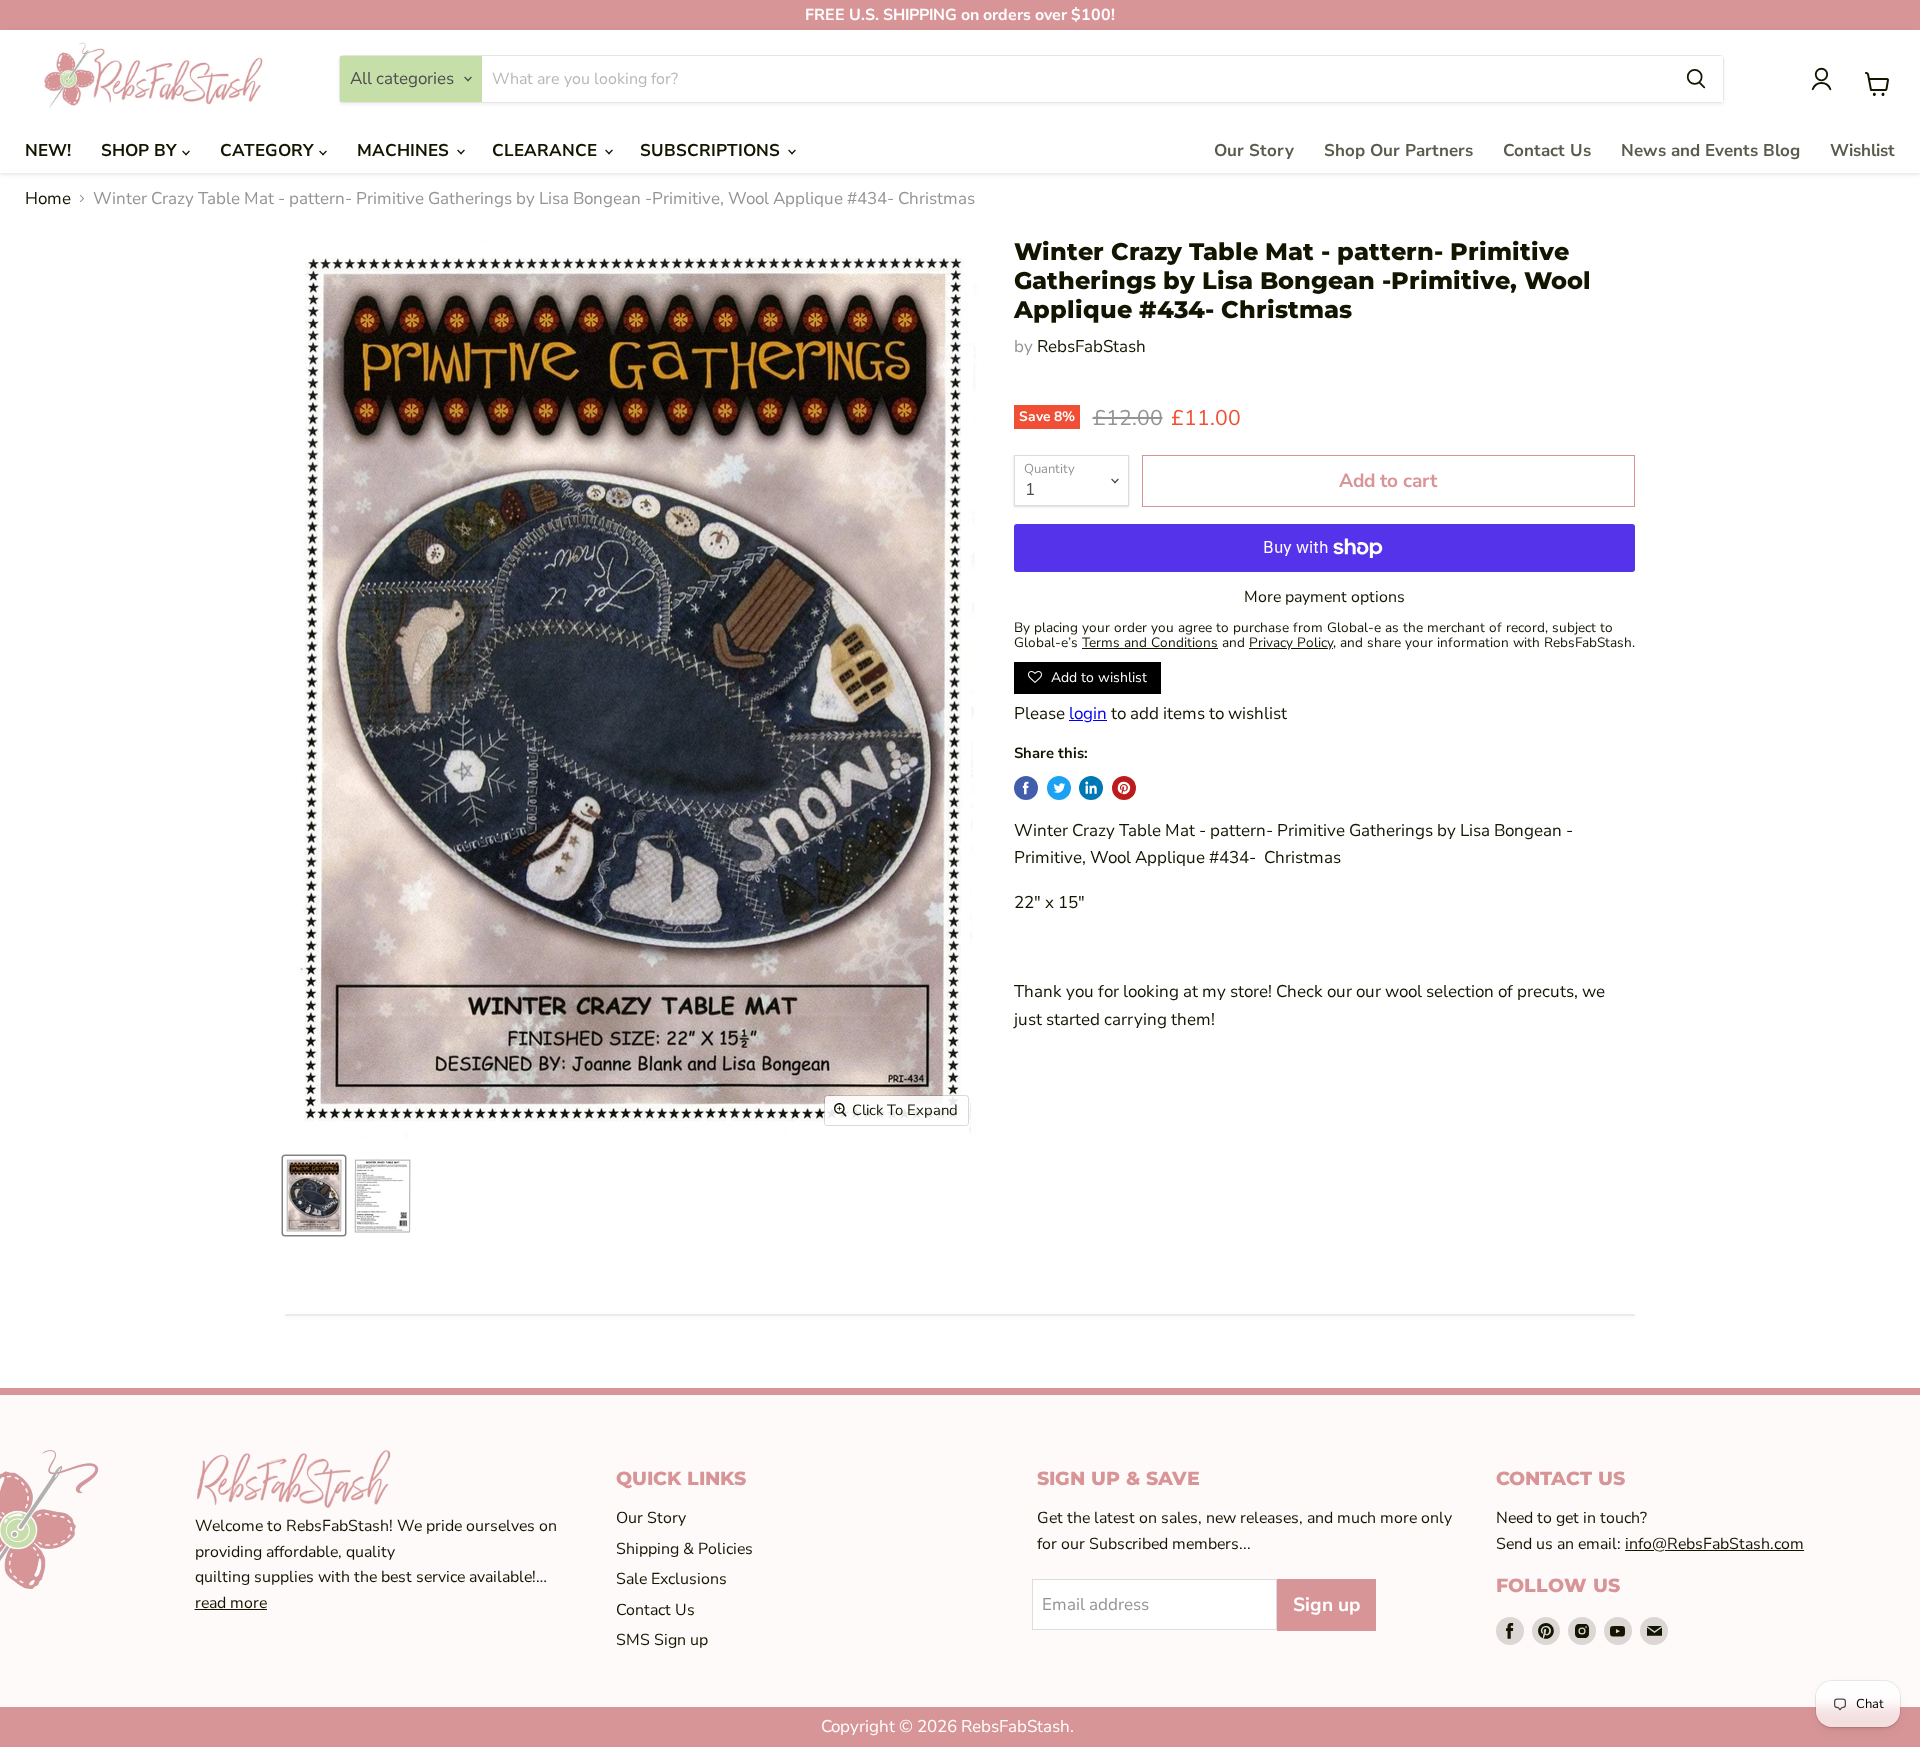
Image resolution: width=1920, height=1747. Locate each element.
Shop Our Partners (1398, 150)
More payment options (1324, 597)
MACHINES (405, 150)
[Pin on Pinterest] (1124, 788)
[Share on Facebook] (1026, 788)
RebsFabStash (1091, 346)
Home (48, 199)
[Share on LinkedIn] (1091, 788)
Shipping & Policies (684, 1549)
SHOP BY (141, 150)
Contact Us (1547, 150)
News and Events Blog (1710, 150)
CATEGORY (269, 150)
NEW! (48, 150)
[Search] (1696, 79)
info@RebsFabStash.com (1714, 1544)
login (1088, 713)
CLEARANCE (547, 150)
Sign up (1326, 1605)
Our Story (1254, 150)
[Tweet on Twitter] (1059, 788)
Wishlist (1862, 150)
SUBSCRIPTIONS (712, 150)
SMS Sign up (662, 1640)
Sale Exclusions (671, 1579)
